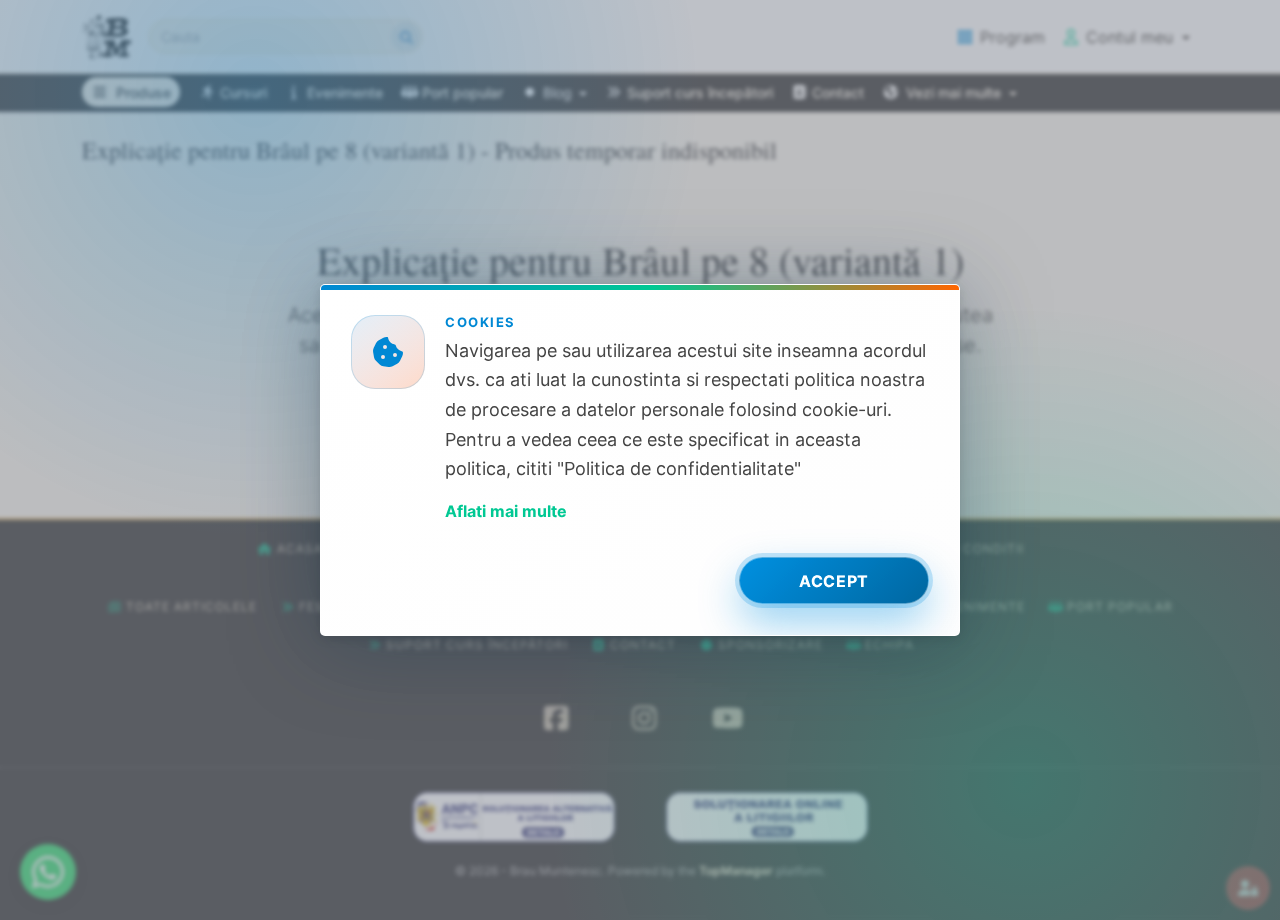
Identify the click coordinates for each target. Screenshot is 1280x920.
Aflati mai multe (506, 511)
